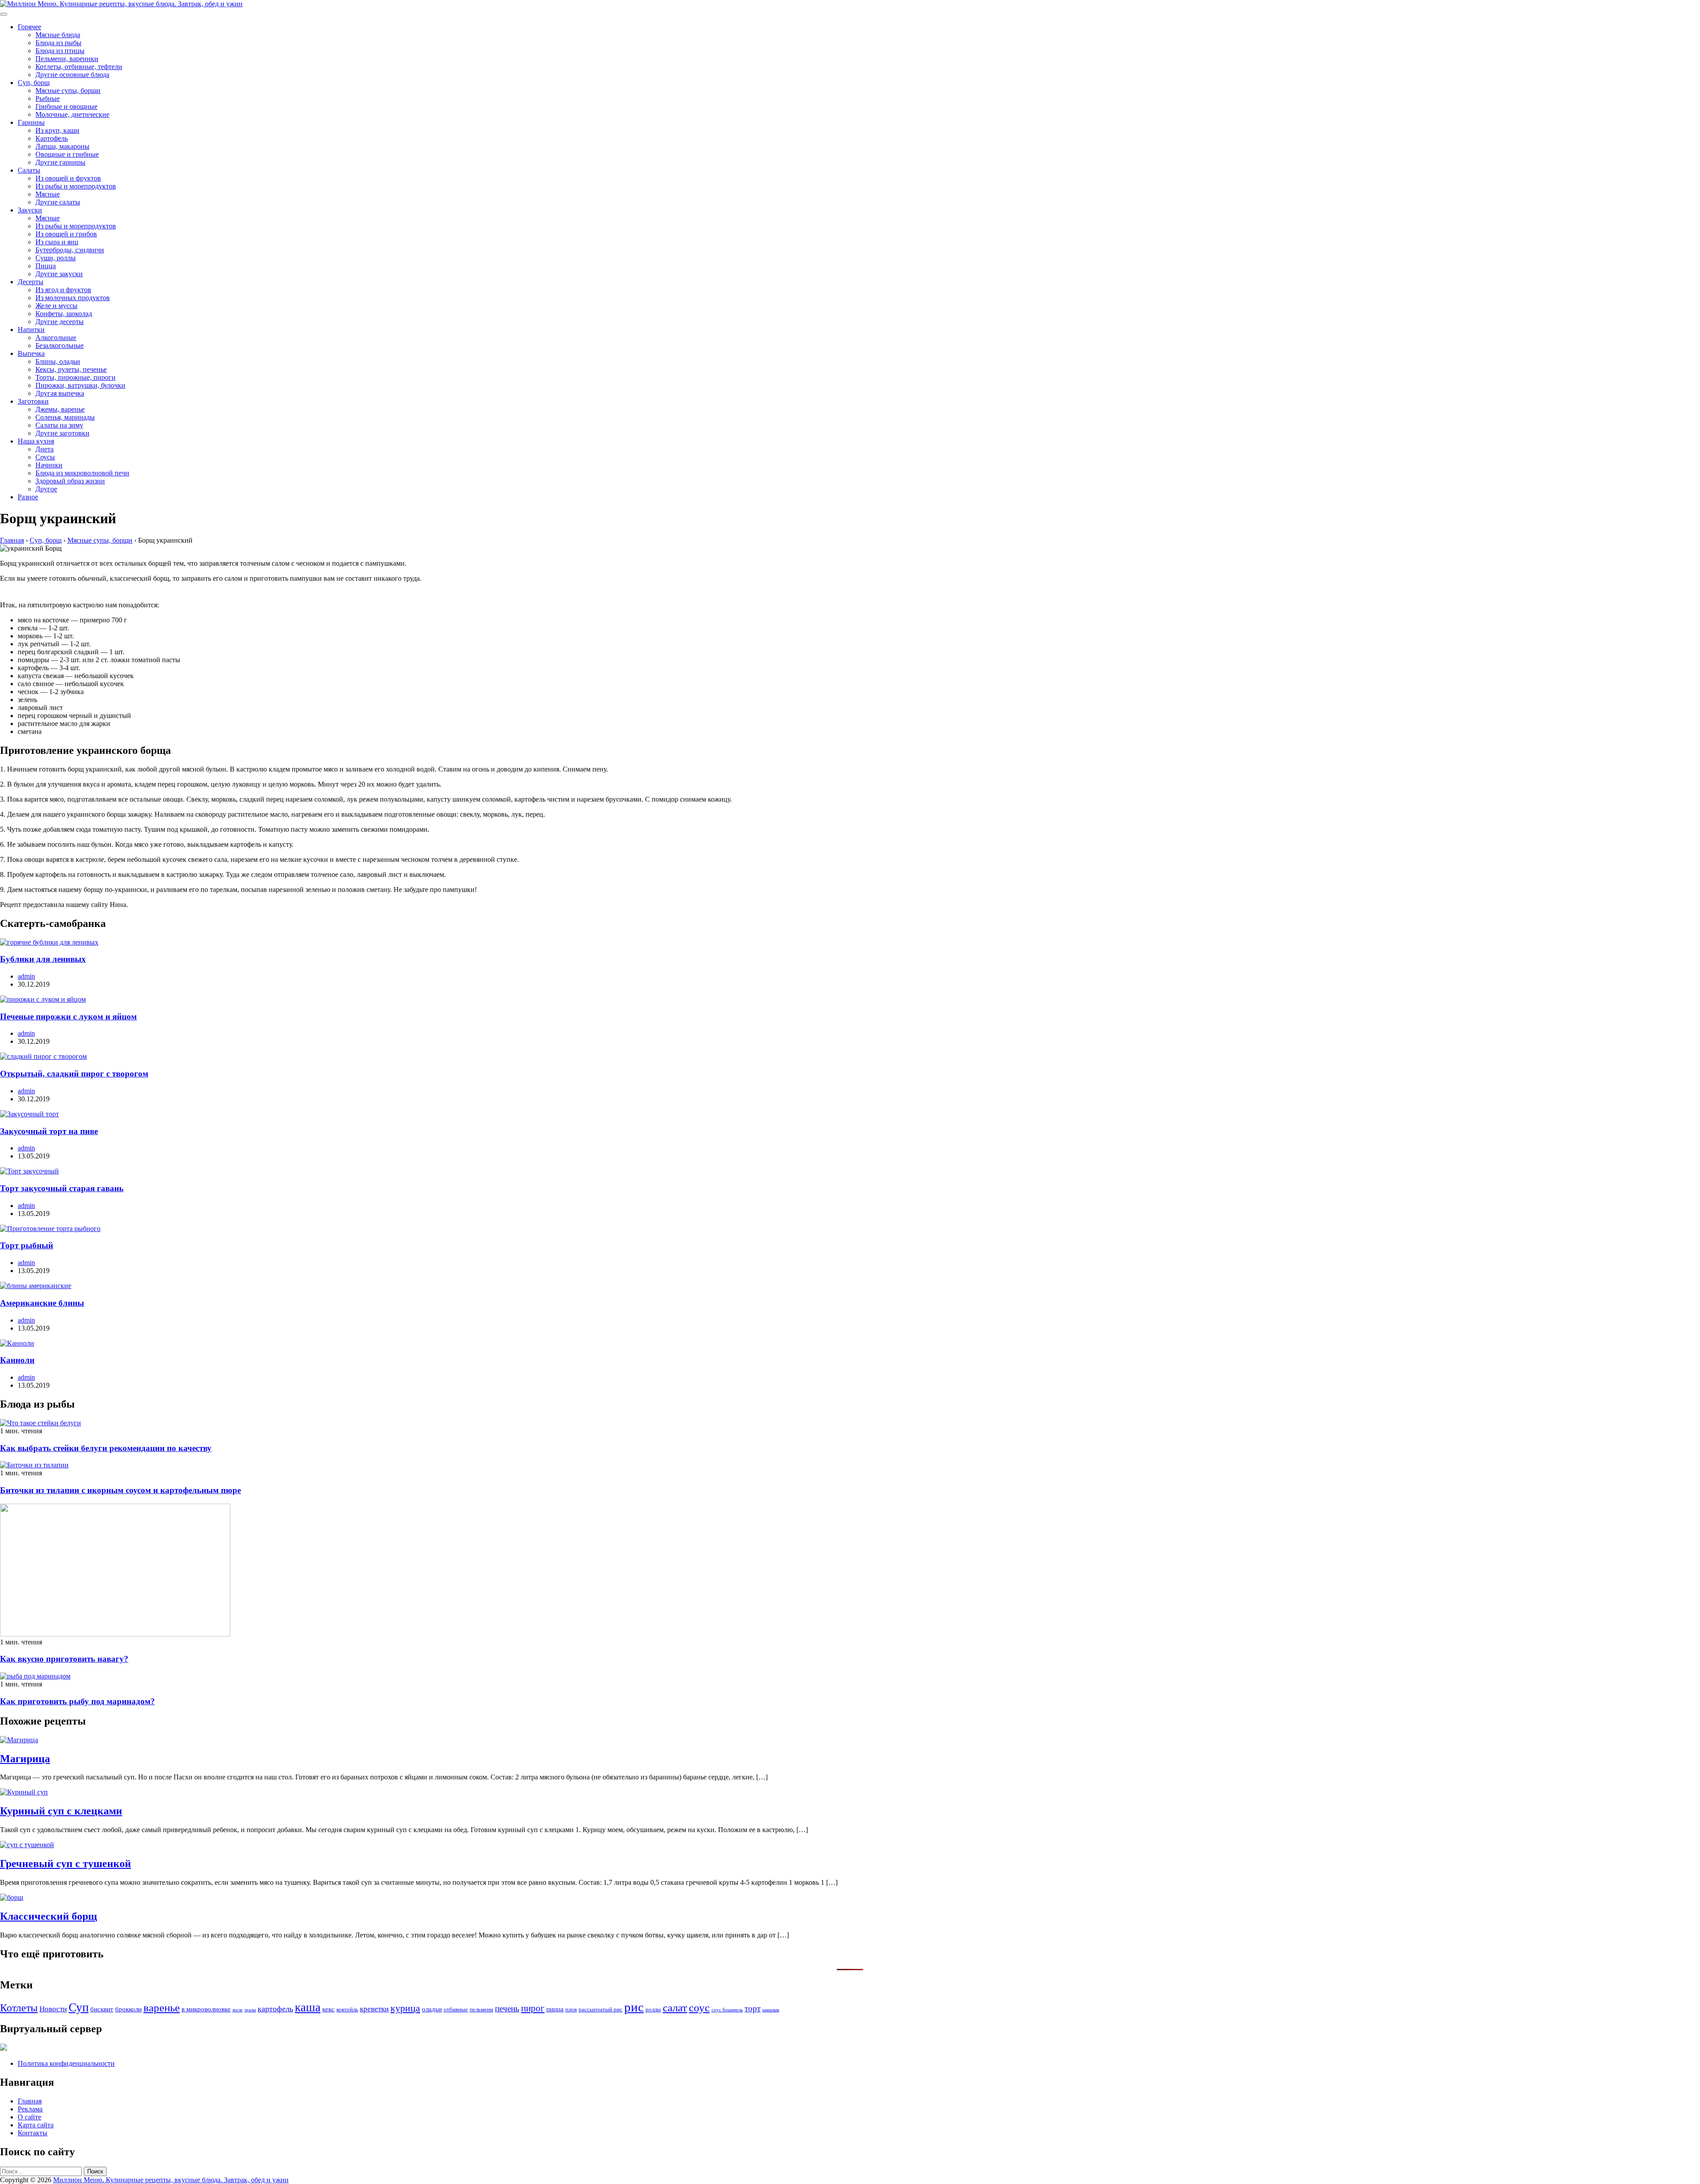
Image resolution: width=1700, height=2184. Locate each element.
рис (634, 2007)
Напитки (31, 330)
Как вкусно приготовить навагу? (64, 1659)
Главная (30, 2101)
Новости (53, 2009)
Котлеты (19, 2008)
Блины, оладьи (58, 361)
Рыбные (48, 98)
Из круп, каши (57, 130)
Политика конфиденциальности (66, 2063)
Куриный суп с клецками (61, 1811)
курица (405, 2008)
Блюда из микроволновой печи (82, 473)
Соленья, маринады (65, 417)
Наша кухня (36, 441)
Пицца (46, 266)
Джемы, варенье (60, 409)
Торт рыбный (27, 1245)
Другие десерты (60, 322)
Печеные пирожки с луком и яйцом (68, 1017)
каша (308, 2007)
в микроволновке (206, 2009)
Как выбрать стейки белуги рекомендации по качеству (106, 1448)
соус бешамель (727, 2010)
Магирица (25, 1759)
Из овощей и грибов (66, 234)
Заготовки (33, 401)
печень (507, 2008)
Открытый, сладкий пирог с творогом (74, 1074)
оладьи (432, 2009)
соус (699, 2007)
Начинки (49, 465)
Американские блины (42, 1303)
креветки (374, 2009)
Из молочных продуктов (73, 298)
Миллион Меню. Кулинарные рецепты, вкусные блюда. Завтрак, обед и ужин (171, 2180)
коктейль (347, 2009)
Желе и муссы (56, 306)
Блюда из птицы (60, 51)
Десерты (31, 282)
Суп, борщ (34, 83)
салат (675, 2008)
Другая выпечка (60, 393)
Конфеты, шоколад (64, 314)
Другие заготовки (62, 433)
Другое (46, 489)
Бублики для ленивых (43, 959)
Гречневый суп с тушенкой (66, 1864)
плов (571, 2009)
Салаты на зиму (59, 425)
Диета (44, 449)
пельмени (481, 2009)
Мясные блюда (58, 35)
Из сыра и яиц (57, 242)
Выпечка (31, 353)
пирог (533, 2008)
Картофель (52, 138)
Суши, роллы (56, 258)
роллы (653, 2009)
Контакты (33, 2133)
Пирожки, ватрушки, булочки (80, 385)
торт (753, 2008)
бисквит (102, 2009)
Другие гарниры (60, 162)
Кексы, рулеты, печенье (71, 369)
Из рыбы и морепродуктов (76, 186)
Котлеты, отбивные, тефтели (79, 67)
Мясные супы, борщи (68, 91)
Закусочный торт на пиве (49, 1131)
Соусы (45, 457)
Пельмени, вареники (67, 59)
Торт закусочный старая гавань (62, 1188)
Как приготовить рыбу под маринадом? (77, 1701)
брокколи (128, 2009)
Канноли (17, 1360)
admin (26, 976)
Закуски (30, 210)
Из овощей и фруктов (68, 178)
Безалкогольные (60, 345)
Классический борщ (48, 1916)
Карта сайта (36, 2125)
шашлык (771, 2010)
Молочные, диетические (72, 114)
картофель (275, 2009)
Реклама (30, 2109)
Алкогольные (56, 338)
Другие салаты (58, 202)
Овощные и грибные (67, 154)
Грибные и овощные (66, 106)
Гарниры (31, 122)
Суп (79, 2007)
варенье (162, 2008)
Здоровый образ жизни (70, 481)
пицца (555, 2009)
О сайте (29, 2117)
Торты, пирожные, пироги (75, 377)
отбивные (456, 2009)
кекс (328, 2009)
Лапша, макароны (62, 146)
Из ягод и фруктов (63, 290)
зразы (250, 2010)
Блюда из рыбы (58, 43)
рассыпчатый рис (601, 2009)
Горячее (29, 27)
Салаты (29, 170)
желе (238, 2010)
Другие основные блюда (72, 75)
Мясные (48, 194)
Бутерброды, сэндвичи (70, 250)
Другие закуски (59, 274)
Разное (28, 497)
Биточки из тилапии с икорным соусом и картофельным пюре (120, 1490)
